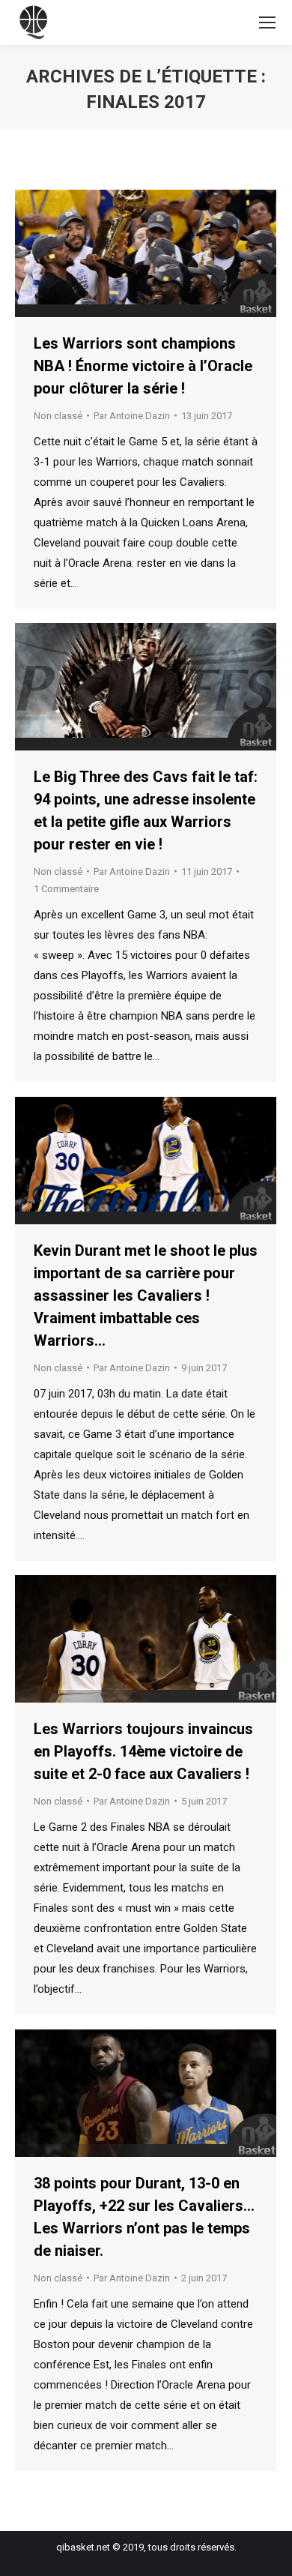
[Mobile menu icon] (267, 22)
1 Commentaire (66, 889)
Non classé (58, 416)
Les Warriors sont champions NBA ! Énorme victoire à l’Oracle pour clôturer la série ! (143, 366)
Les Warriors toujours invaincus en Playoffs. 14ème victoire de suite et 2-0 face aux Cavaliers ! (143, 1751)
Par (132, 416)
